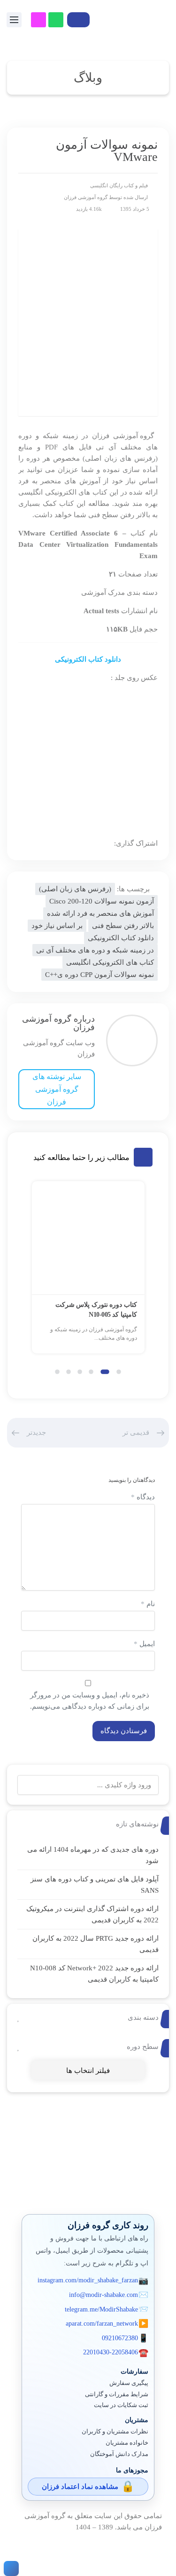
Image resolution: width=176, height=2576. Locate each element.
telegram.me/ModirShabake (101, 2309)
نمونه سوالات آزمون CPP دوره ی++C (99, 975)
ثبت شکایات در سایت (121, 2405)
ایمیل (144, 1644)
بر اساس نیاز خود (57, 926)
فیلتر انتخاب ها (88, 2071)
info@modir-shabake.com (103, 2295)
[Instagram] (38, 20)
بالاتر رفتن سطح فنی (123, 926)
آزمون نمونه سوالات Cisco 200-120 (102, 901)
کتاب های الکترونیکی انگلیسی (110, 962)
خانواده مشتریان (127, 2443)
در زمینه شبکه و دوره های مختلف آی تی (95, 950)
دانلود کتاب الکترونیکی (88, 659)
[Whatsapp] (56, 20)
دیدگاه (143, 1497)
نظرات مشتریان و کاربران (115, 2432)
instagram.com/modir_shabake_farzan (88, 2280)
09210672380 (120, 2338)
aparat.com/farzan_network (102, 2324)
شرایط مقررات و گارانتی (117, 2394)
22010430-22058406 (111, 2352)
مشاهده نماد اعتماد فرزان (80, 2487)
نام (148, 1604)
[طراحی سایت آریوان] (9, 2568)
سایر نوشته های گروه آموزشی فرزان (57, 1089)
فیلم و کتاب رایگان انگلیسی (119, 185)
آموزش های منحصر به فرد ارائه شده (100, 913)
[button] (119, 1372)
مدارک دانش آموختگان (119, 2454)
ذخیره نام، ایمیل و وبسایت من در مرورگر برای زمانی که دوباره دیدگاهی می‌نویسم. (90, 1701)
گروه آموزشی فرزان (86, 197)
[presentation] (36, 1275)
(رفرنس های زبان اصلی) (75, 889)
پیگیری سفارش (129, 2383)
